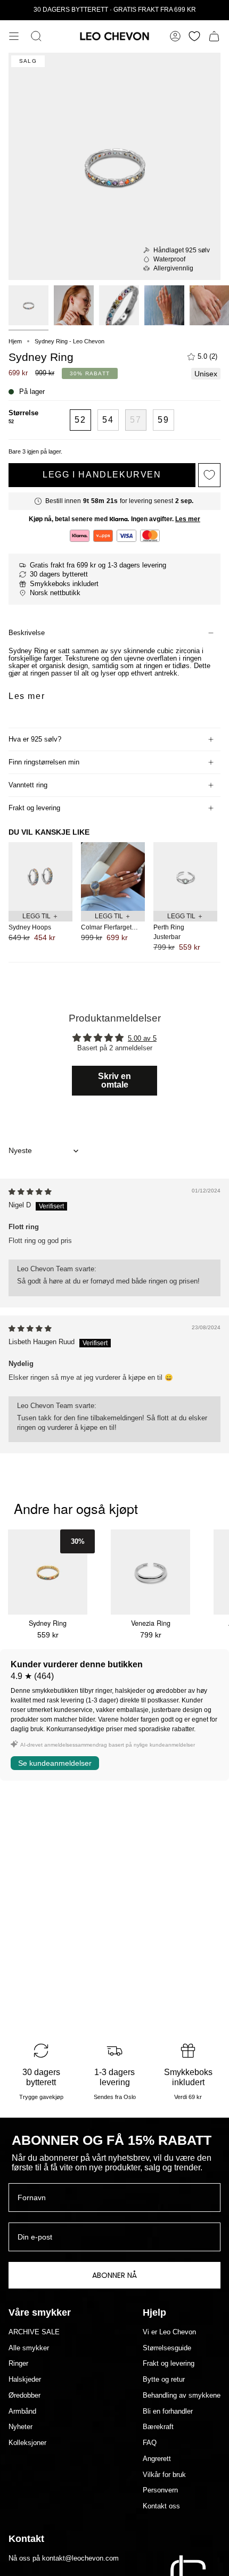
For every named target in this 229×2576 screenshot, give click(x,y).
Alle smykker (29, 2348)
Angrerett (157, 2459)
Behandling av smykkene (182, 2396)
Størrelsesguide (167, 2348)
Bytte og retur (164, 2380)
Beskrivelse (27, 633)
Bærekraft (158, 2427)
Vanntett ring (28, 785)
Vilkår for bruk (164, 2475)
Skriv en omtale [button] (114, 1080)
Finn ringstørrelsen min (44, 762)
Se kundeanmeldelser (55, 1763)
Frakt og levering (34, 808)
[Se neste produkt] (218, 894)
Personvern (160, 2490)
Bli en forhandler (168, 2412)
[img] (30, 1192)
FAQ (150, 2443)
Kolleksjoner (27, 2443)
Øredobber (24, 2396)
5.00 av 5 (142, 1039)
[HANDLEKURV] (214, 36)
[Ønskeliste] (194, 36)
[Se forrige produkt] (11, 894)
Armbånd (22, 2412)
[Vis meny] (14, 36)
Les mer (188, 519)
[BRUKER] (175, 36)
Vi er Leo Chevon (169, 2332)
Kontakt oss (161, 2506)
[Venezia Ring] (150, 1572)
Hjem (15, 341)
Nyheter (21, 2427)
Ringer (18, 2364)
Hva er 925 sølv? (35, 739)
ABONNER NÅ (114, 2275)
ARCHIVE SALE (34, 2332)
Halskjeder (25, 2380)
